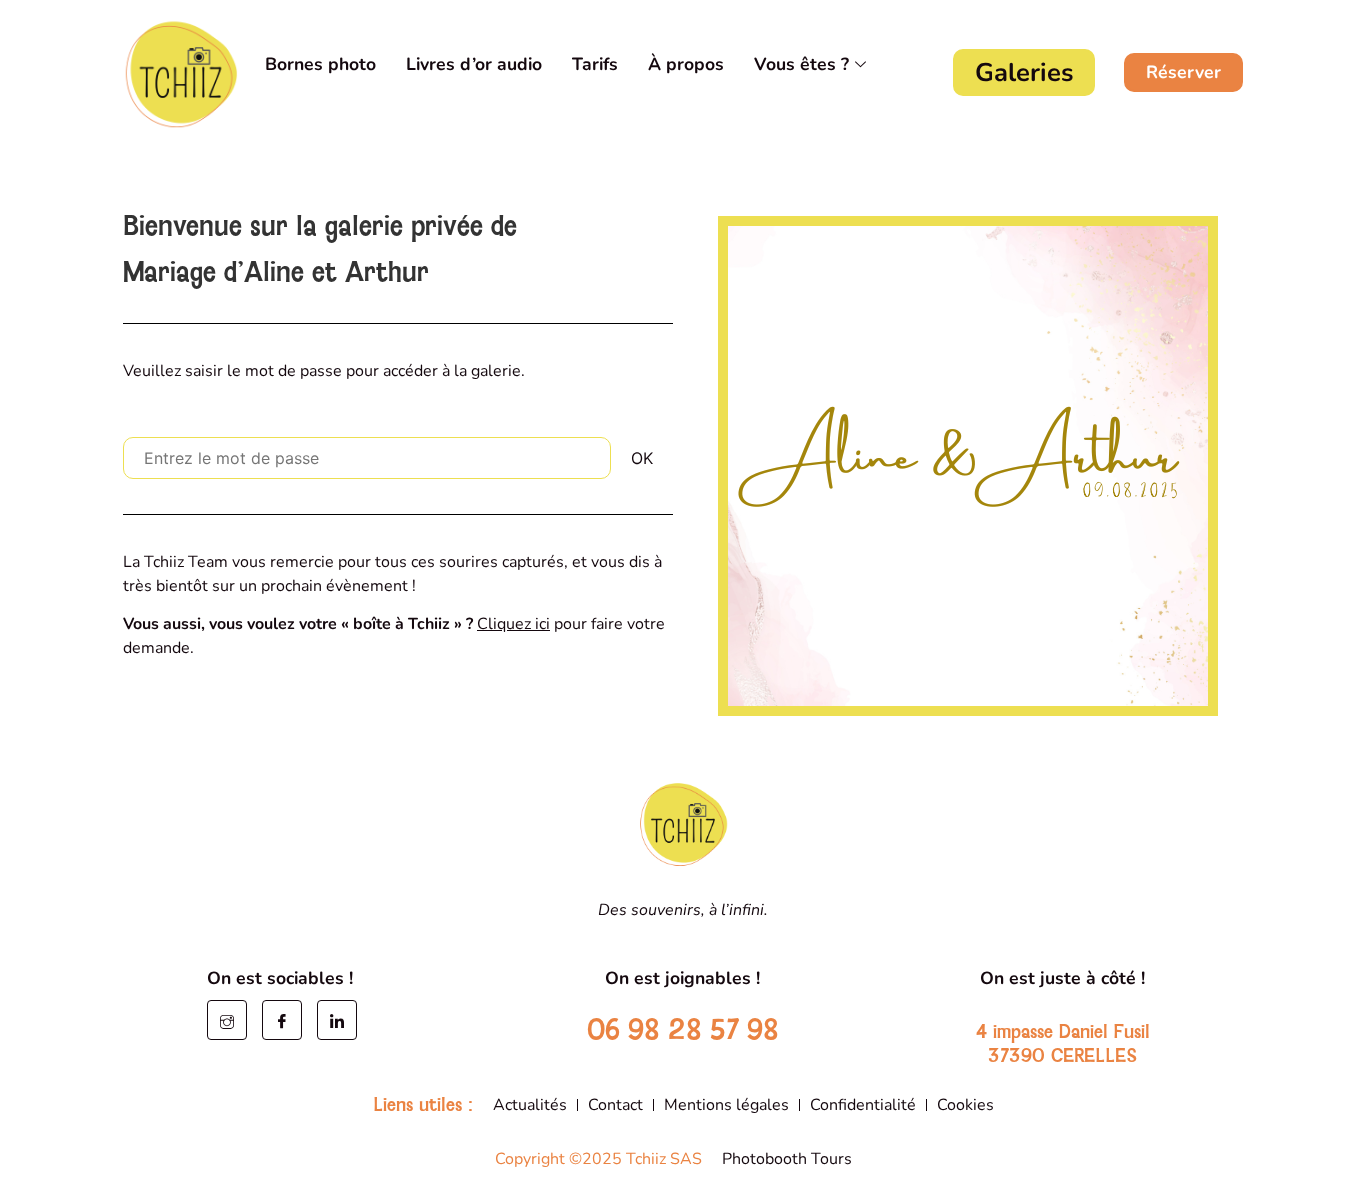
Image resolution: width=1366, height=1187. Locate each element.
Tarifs (595, 64)
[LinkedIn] (337, 1020)
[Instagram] (227, 1020)
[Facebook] (282, 1020)
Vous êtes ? (801, 64)
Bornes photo (320, 64)
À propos (686, 64)
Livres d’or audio (474, 64)
